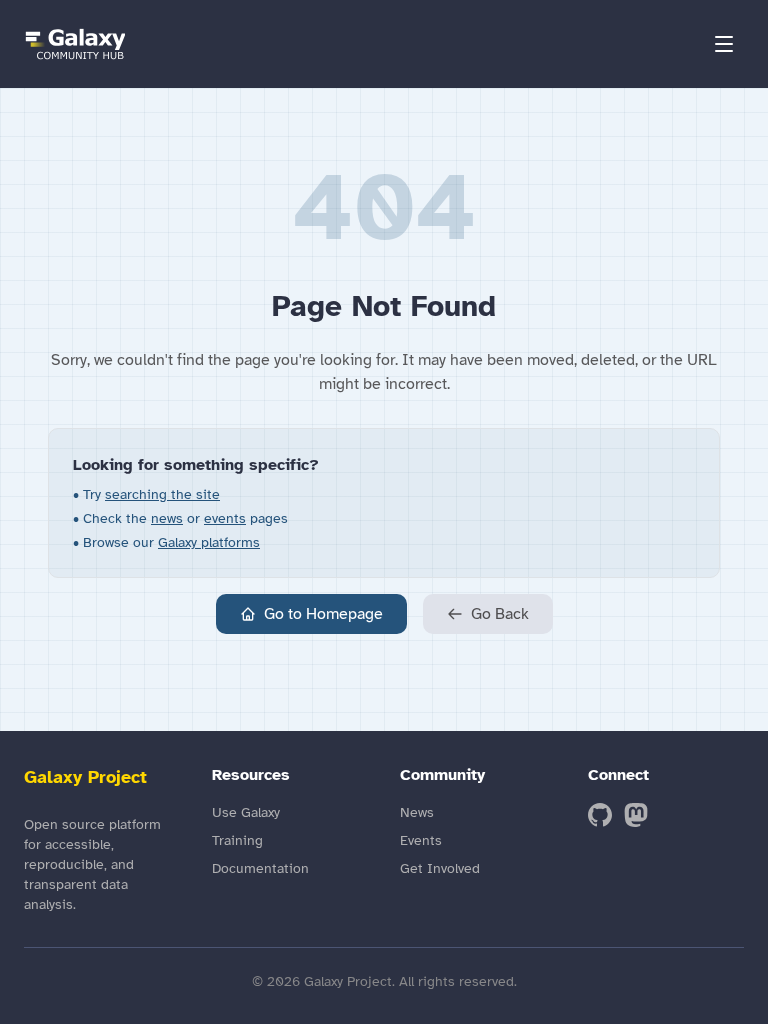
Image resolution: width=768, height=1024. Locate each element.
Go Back (500, 614)
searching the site (162, 494)
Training (237, 840)
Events (421, 840)
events (225, 518)
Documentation (260, 868)
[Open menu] (724, 44)
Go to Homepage (323, 614)
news (167, 518)
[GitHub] (600, 815)
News (417, 812)
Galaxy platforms (209, 542)
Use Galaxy (246, 812)
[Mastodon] (636, 815)
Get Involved (440, 868)
